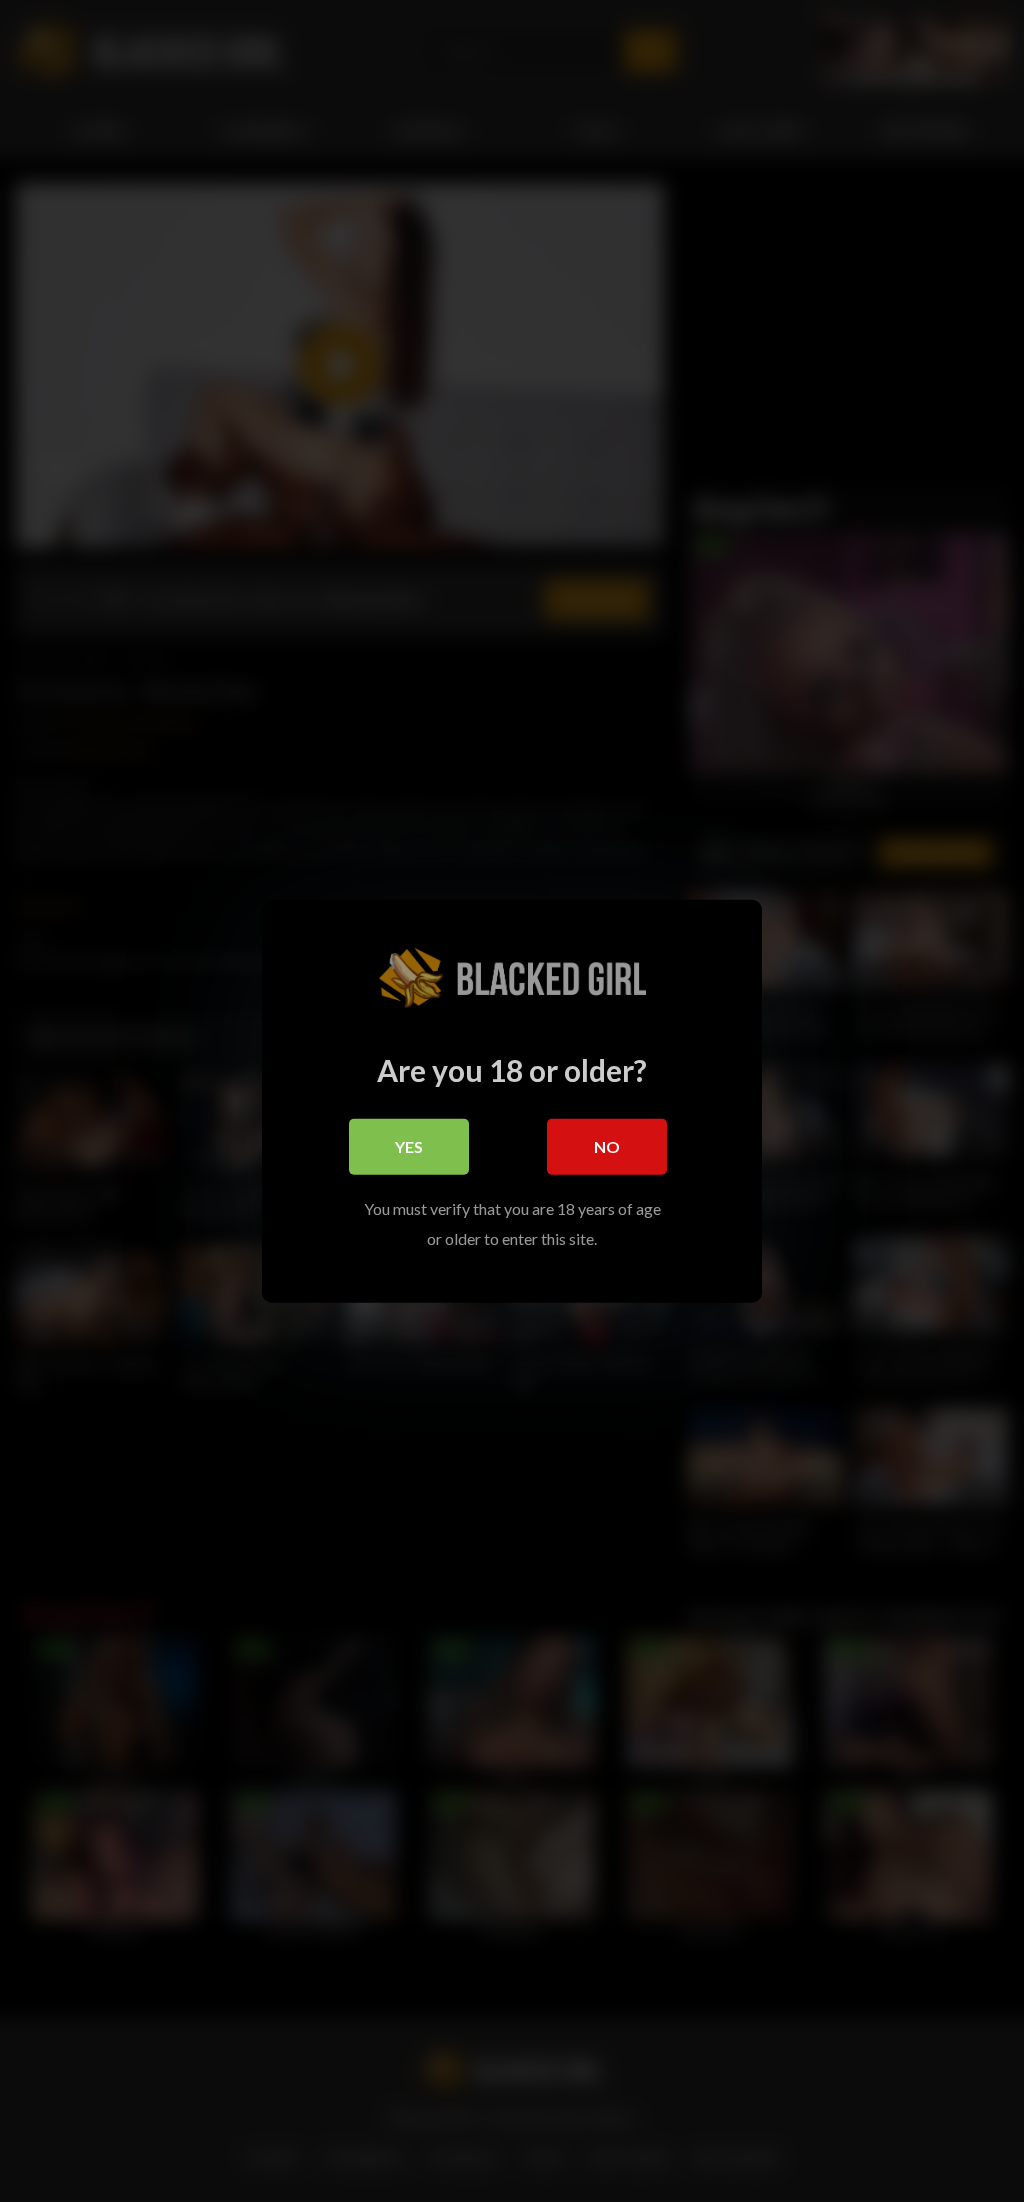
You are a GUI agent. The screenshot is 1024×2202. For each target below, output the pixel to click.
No (607, 1145)
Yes (409, 1145)
